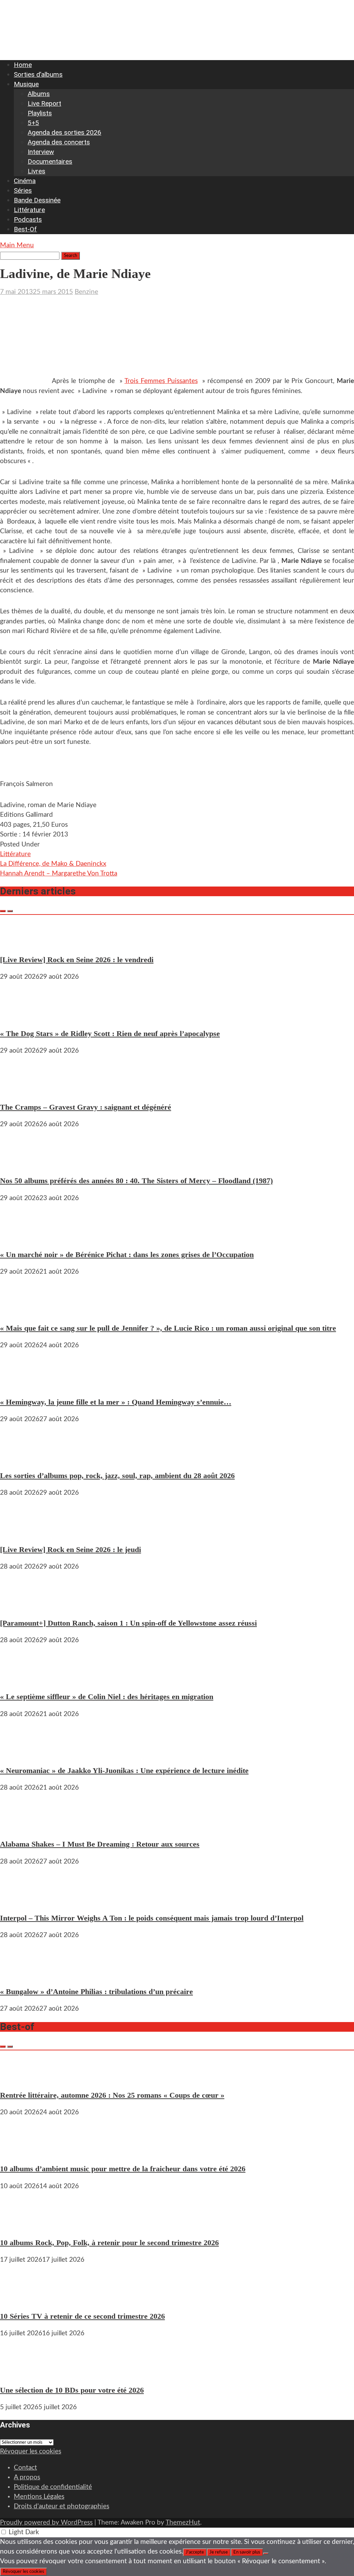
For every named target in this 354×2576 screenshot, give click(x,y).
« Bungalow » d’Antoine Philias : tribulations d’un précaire (96, 1991)
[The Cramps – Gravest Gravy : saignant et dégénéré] (21, 1090)
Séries (23, 190)
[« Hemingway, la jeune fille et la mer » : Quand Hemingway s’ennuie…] (21, 1384)
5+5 (33, 123)
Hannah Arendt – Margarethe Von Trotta (59, 874)
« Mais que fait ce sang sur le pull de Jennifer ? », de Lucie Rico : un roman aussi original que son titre (168, 1328)
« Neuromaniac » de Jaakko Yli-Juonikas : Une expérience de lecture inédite (124, 1770)
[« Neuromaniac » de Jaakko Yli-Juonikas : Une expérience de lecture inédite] (21, 1753)
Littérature (29, 210)
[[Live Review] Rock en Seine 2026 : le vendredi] (21, 942)
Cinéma (25, 181)
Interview (41, 152)
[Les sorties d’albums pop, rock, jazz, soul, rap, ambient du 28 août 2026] (21, 1458)
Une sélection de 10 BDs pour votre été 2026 (72, 2390)
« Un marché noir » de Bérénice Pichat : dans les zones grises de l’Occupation (127, 1255)
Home (23, 65)
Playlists (40, 113)
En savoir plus (247, 2552)
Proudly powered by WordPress (46, 2523)
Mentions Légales (39, 2497)
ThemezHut (183, 2523)
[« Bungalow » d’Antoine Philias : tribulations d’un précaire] (21, 1974)
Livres (36, 171)
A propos (27, 2477)
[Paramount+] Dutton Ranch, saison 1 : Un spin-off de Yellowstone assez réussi (128, 1623)
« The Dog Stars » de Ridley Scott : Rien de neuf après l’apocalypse (110, 1033)
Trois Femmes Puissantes (161, 381)
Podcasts (28, 219)
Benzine (86, 292)
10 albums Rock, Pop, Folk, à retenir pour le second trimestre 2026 (109, 2243)
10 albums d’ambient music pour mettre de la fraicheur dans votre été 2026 (123, 2169)
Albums (39, 94)
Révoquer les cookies (31, 2451)
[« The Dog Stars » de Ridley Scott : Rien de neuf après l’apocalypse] (21, 1016)
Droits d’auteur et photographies (62, 2506)
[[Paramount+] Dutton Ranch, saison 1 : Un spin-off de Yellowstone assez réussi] (21, 1606)
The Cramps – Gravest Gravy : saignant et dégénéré (86, 1107)
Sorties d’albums (38, 74)
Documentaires (50, 161)
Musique (26, 84)
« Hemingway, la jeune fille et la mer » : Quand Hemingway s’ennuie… (116, 1402)
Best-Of (25, 229)
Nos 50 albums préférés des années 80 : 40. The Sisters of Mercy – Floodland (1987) (136, 1181)
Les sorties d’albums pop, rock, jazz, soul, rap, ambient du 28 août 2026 (117, 1476)
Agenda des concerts (59, 142)
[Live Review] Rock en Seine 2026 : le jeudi (71, 1549)
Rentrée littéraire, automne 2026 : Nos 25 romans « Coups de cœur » (112, 2095)
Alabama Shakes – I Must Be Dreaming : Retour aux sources (100, 1844)
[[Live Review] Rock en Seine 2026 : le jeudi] (21, 1532)
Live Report (44, 103)
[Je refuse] (266, 2554)
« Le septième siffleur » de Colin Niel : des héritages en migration (107, 1697)
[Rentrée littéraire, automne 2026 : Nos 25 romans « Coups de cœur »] (21, 2078)
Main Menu (17, 245)
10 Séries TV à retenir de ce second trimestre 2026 (82, 2316)
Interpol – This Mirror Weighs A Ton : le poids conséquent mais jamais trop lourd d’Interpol (152, 1918)
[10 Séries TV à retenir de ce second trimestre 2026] (21, 2299)
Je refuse (219, 2552)
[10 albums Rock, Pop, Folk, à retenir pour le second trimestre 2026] (21, 2225)
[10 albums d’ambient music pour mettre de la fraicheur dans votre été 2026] (21, 2151)
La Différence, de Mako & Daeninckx (53, 864)
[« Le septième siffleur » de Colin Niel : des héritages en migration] (21, 1679)
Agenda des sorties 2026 (64, 132)
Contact (25, 2468)
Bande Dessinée (37, 200)
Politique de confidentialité (53, 2487)
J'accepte (195, 2552)
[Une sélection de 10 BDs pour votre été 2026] (21, 2372)
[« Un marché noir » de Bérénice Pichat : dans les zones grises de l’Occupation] (21, 1237)
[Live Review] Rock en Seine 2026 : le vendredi (77, 960)
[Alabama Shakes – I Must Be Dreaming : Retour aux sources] (21, 1827)
